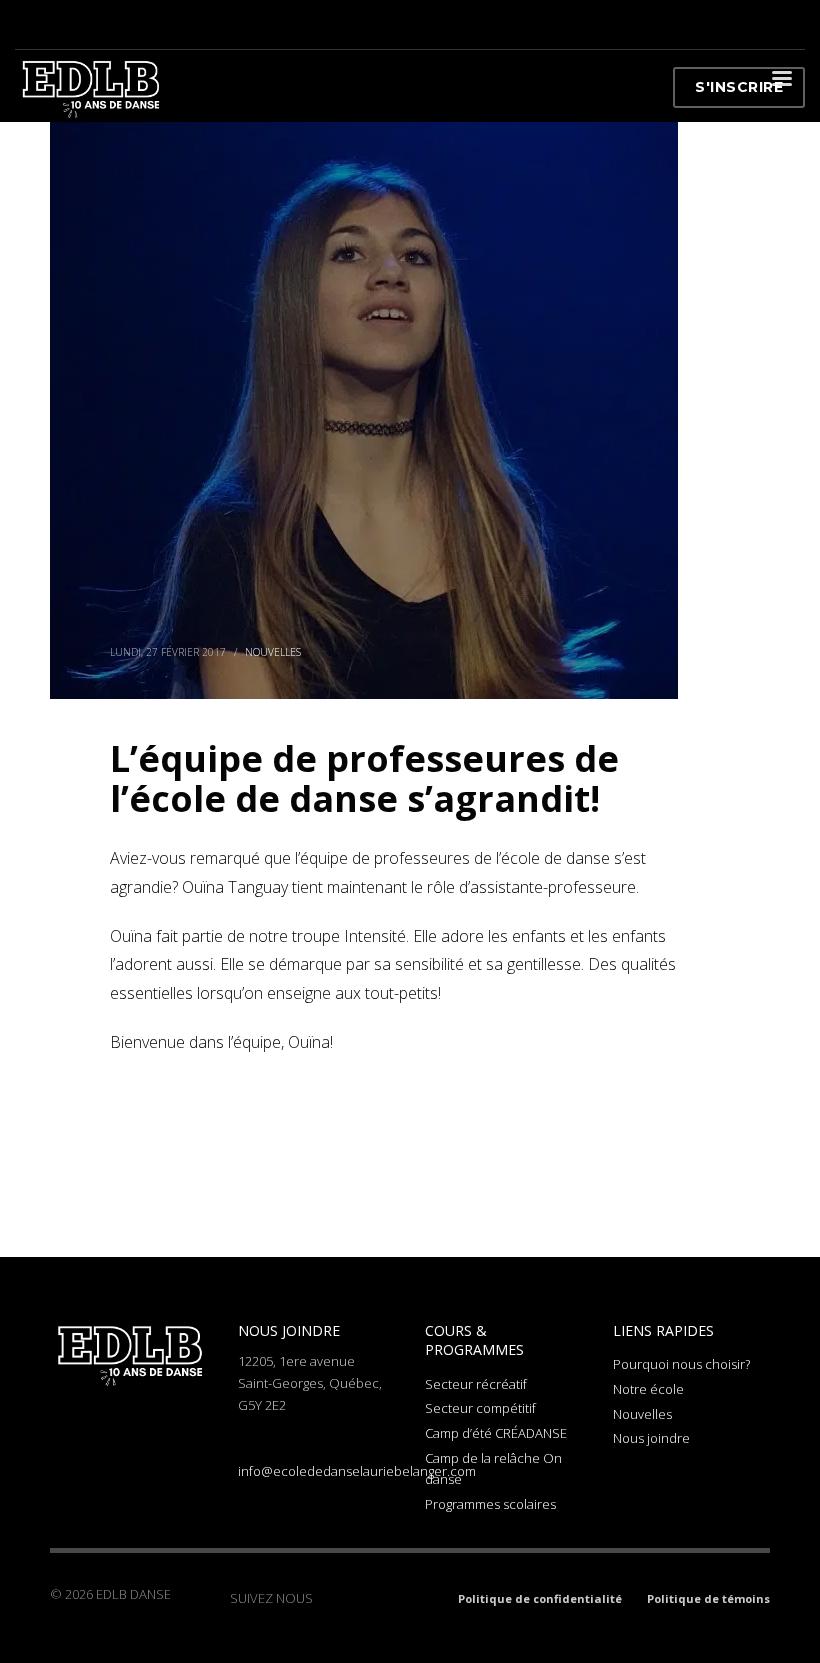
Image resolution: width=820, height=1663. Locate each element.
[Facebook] (328, 1598)
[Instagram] (358, 1598)
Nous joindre (651, 1438)
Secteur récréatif (476, 1384)
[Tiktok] (388, 1598)
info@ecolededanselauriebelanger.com (357, 1471)
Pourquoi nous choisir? (681, 1364)
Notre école (648, 1389)
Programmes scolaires (490, 1504)
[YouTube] (418, 1598)
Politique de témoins (708, 1598)
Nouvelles (273, 652)
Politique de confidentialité (540, 1598)
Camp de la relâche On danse (493, 1468)
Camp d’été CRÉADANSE (496, 1433)
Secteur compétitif (480, 1408)
